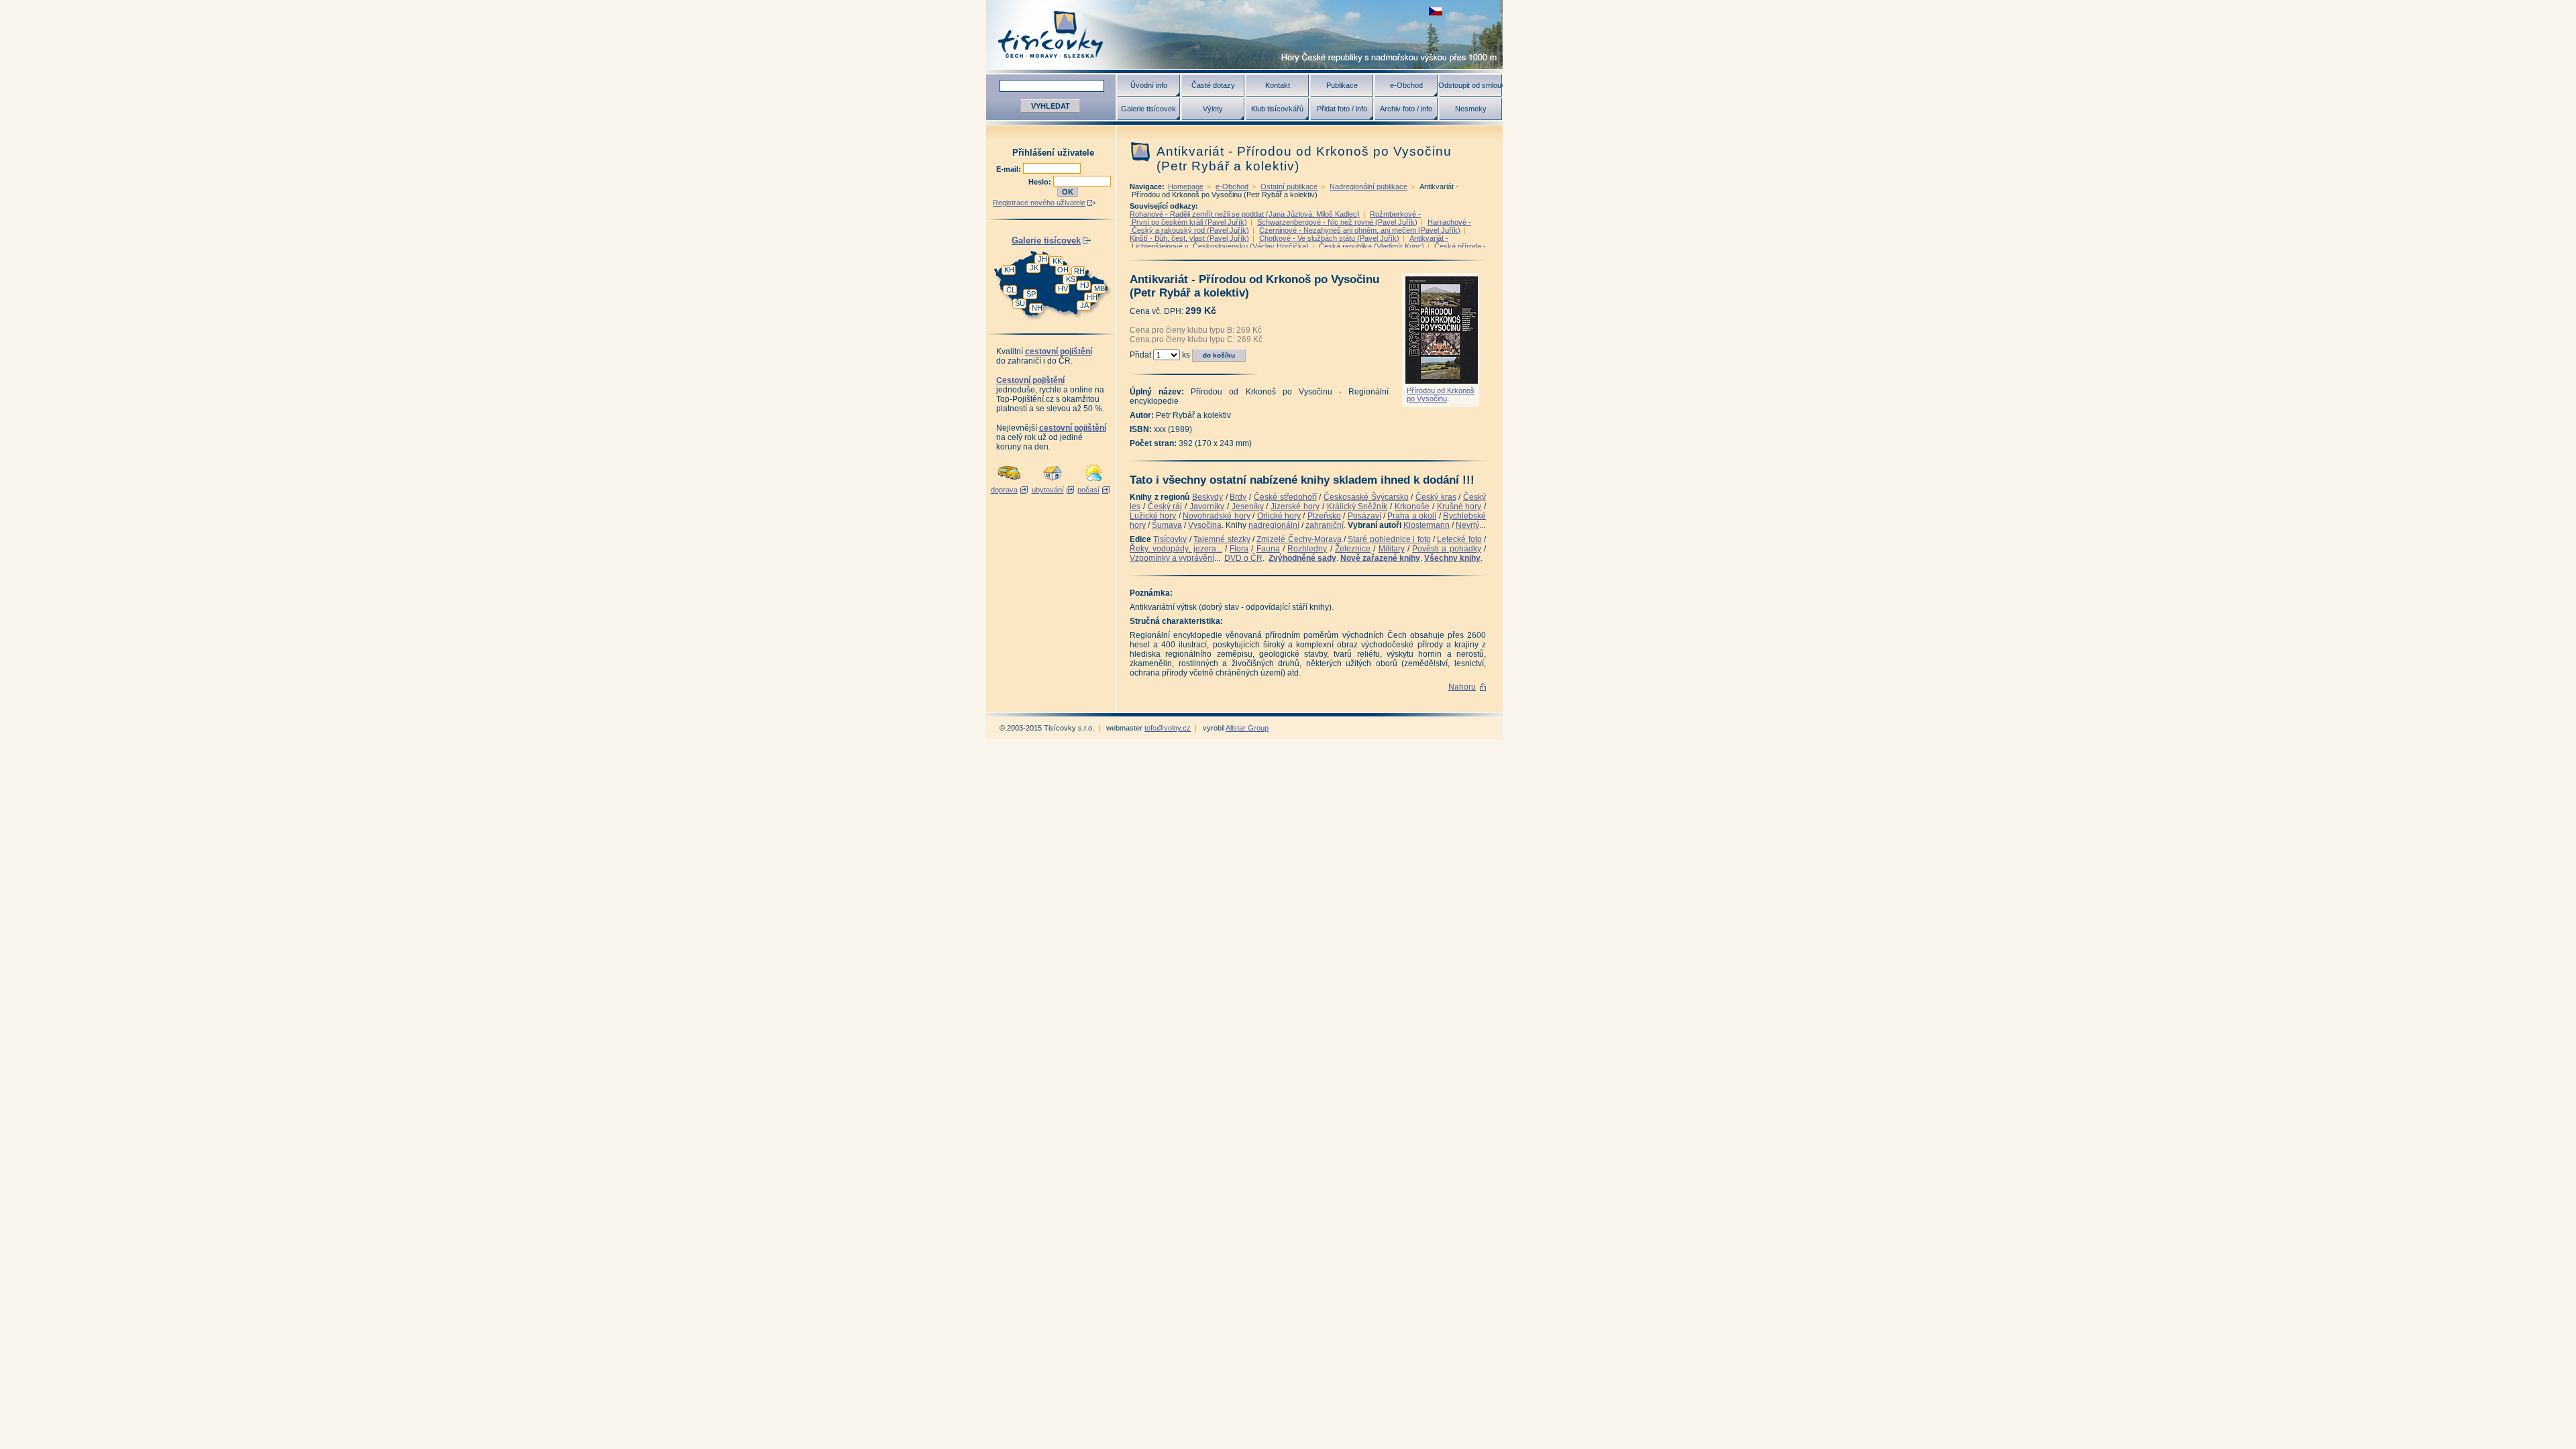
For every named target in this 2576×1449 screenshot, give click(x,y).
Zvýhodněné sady (1302, 558)
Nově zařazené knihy (1380, 558)
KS (1071, 279)
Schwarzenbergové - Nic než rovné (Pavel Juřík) (1337, 222)
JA (1084, 305)
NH (1037, 308)
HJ (1085, 285)
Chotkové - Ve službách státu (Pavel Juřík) (1329, 238)
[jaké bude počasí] (1093, 482)
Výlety (1213, 109)
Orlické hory (1279, 516)
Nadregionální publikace (1368, 186)
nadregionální (1274, 525)
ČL (1011, 290)
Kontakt (1278, 85)
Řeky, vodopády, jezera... (1176, 549)
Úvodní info (1149, 85)
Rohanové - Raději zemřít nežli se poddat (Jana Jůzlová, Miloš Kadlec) (1245, 214)
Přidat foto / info (1342, 109)
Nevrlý (1467, 525)
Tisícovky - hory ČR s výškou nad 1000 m (1244, 35)
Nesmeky (1471, 109)
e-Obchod (1406, 85)
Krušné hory (1459, 506)
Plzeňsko (1324, 516)
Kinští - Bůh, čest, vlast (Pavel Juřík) (1189, 238)
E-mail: (1010, 169)
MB (1099, 288)
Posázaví (1364, 516)
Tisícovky (1170, 539)
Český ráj (1165, 506)
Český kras (1436, 497)
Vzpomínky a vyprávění (1172, 558)
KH (1009, 270)
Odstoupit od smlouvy (1470, 85)
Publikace (1342, 85)
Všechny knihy (1452, 558)
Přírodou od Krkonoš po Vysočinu (1441, 394)
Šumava (1167, 525)
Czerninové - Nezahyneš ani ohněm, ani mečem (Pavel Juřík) (1360, 230)
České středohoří (1285, 497)
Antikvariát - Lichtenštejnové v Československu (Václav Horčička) (1289, 242)
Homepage (1186, 186)
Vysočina (1205, 525)
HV (1063, 288)
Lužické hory (1153, 516)
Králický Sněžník (1357, 506)
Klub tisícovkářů (1277, 109)
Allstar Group (1247, 728)
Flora (1239, 549)
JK (1034, 268)
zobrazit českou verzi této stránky (1436, 11)
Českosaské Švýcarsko (1366, 497)
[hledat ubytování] (1053, 482)
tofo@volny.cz (1168, 728)
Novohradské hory (1216, 516)
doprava (1004, 490)
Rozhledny (1307, 549)
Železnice (1353, 549)
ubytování (1048, 490)
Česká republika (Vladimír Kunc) (1372, 246)
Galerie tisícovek (1148, 109)
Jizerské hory (1295, 506)
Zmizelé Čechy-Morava (1299, 539)
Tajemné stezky (1222, 539)
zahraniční (1325, 525)
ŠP (1031, 294)
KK (1057, 261)
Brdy (1238, 497)
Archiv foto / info (1406, 109)
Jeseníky (1248, 506)
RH (1079, 271)
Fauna (1268, 549)
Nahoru (1462, 687)
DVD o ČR (1243, 558)
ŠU (1020, 303)
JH (1042, 259)
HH (1092, 297)
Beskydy (1207, 497)
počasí (1088, 490)
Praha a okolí (1412, 516)
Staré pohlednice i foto (1389, 539)
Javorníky (1207, 506)
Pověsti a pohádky (1447, 549)
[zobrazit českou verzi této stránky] (1436, 11)
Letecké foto (1459, 539)
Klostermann (1427, 525)
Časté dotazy (1213, 85)
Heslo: (1041, 182)
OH (1063, 270)
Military (1392, 549)
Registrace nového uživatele (1039, 203)
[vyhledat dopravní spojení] (1009, 482)
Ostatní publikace (1289, 186)
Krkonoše (1412, 506)
